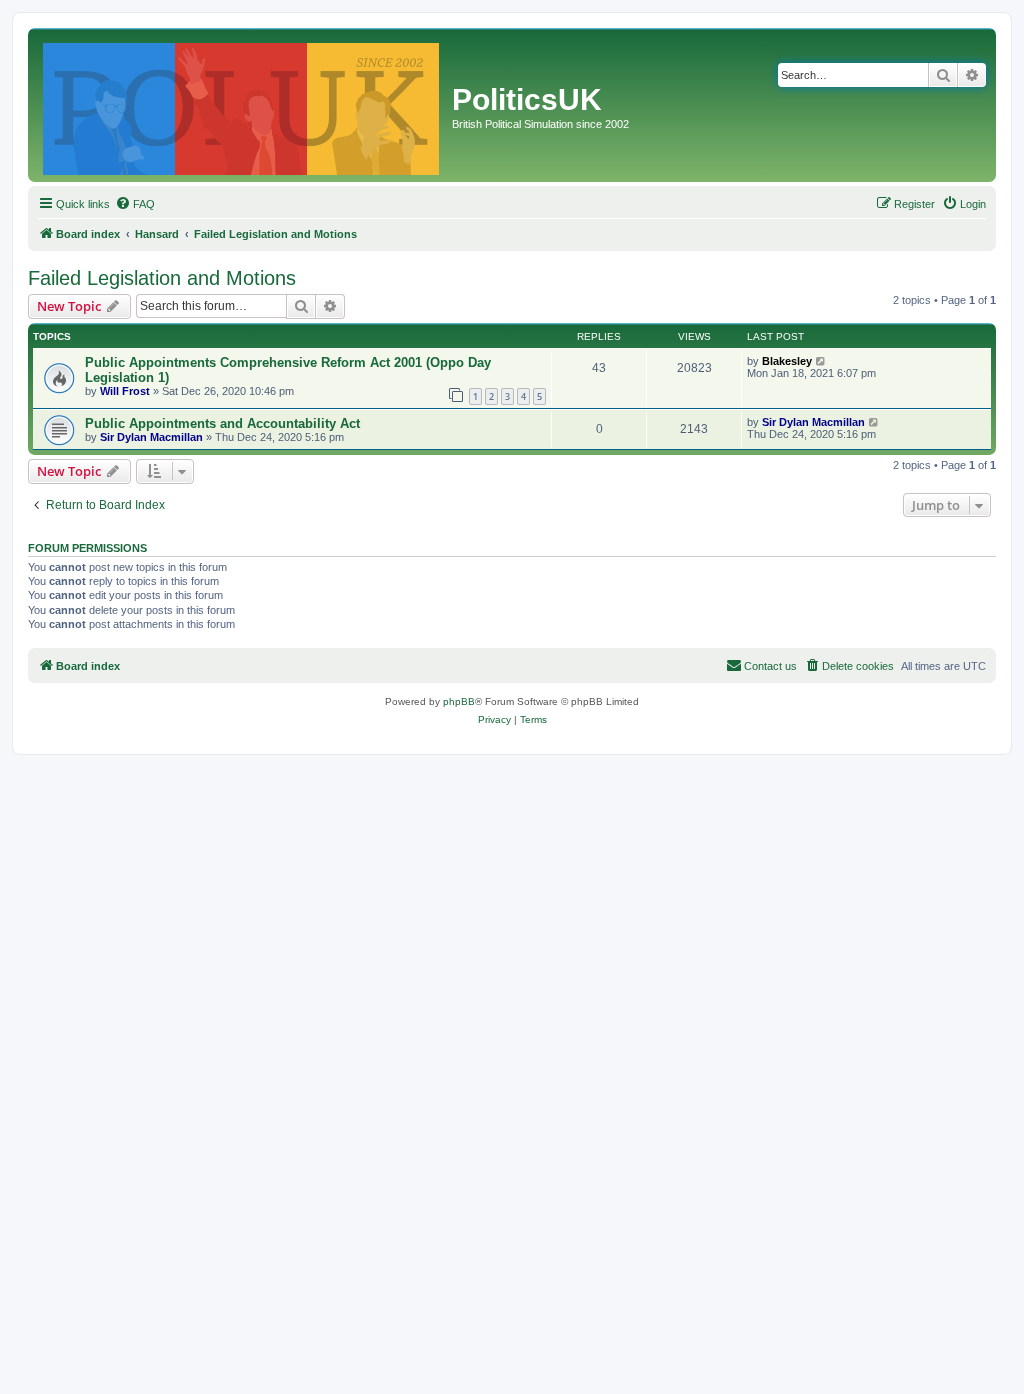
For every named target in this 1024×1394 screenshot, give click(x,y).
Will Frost (125, 391)
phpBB (459, 701)
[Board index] (242, 105)
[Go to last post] (821, 361)
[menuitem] (135, 204)
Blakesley (787, 361)
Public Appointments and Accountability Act (222, 423)
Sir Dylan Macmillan (151, 437)
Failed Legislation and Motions (162, 278)
